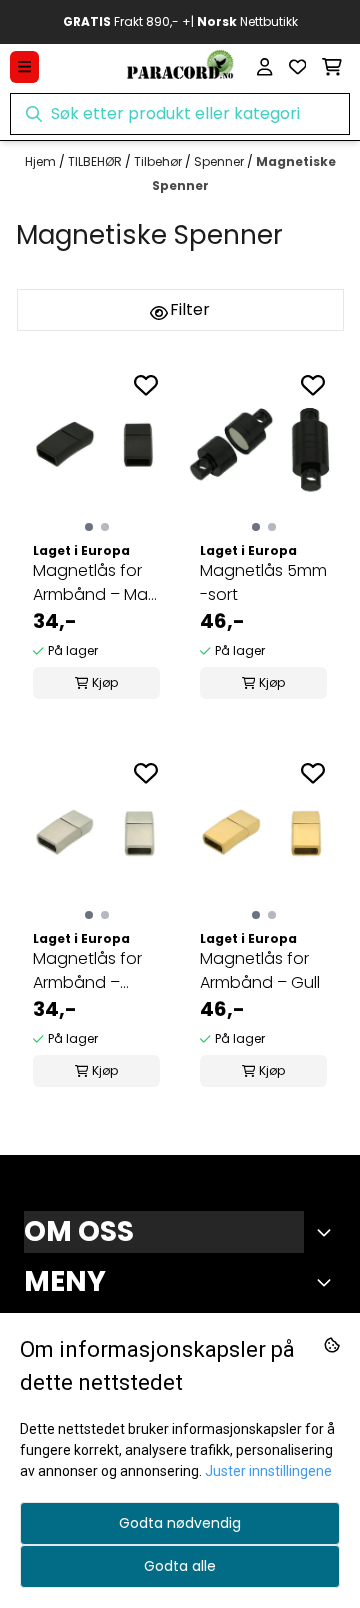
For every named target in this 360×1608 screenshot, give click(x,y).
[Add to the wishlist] (146, 385)
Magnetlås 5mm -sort (263, 582)
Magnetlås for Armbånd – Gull (260, 970)
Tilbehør (159, 161)
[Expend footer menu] (328, 1282)
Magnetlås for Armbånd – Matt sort (96, 583)
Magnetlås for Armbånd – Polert (87, 971)
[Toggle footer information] (328, 1232)
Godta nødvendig (180, 1523)
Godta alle (180, 1566)
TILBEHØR (96, 161)
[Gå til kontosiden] (264, 67)
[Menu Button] (24, 66)
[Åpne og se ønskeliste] (298, 67)
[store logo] (180, 67)
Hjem (42, 161)
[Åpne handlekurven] (332, 67)
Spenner (220, 161)
